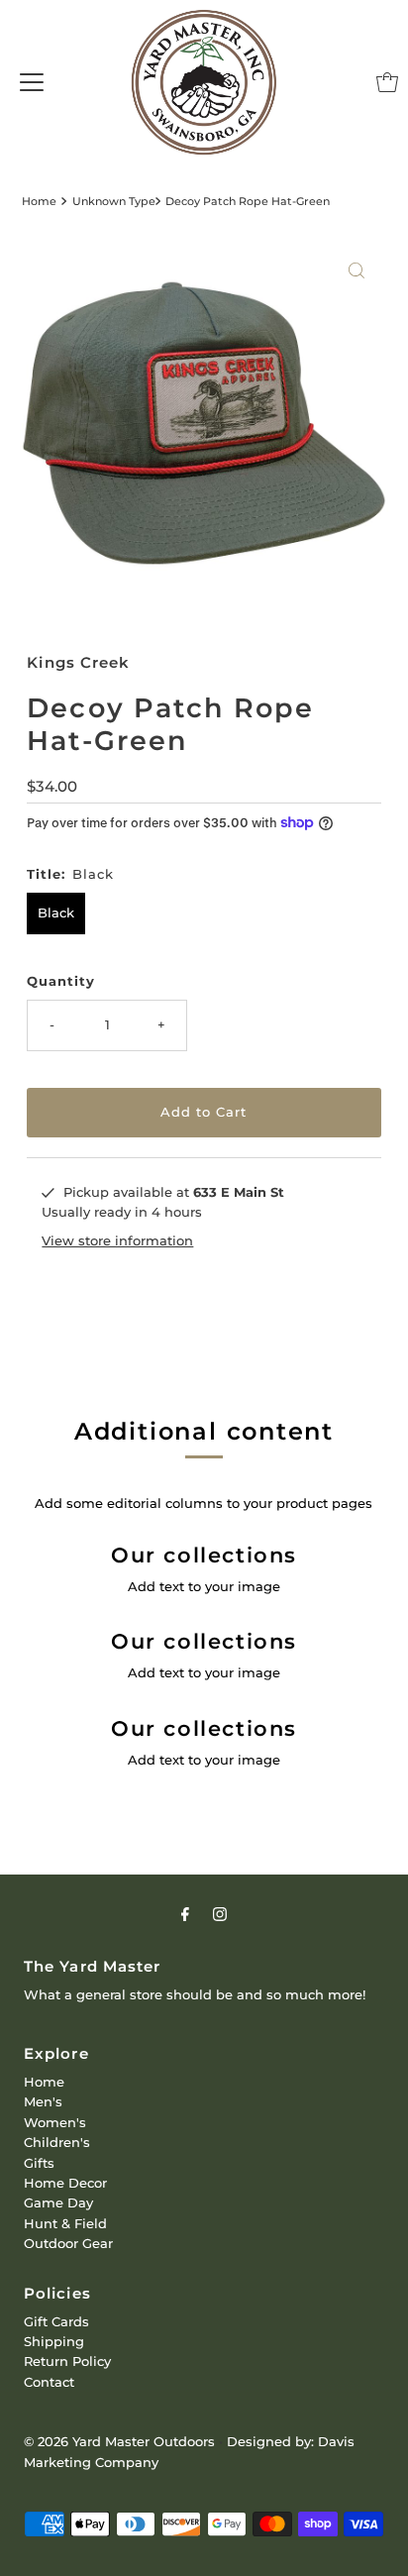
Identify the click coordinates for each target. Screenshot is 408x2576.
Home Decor (65, 2183)
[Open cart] (387, 82)
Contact (49, 2382)
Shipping (54, 2342)
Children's (57, 2143)
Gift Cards (56, 2322)
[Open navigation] (32, 82)
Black (56, 913)
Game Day (58, 2203)
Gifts (39, 2163)
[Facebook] (185, 1914)
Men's (43, 2102)
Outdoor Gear (68, 2244)
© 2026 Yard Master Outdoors (119, 2442)
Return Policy (67, 2361)
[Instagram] (220, 1914)
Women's (55, 2123)
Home (39, 201)
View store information (117, 1241)
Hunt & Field (65, 2224)
